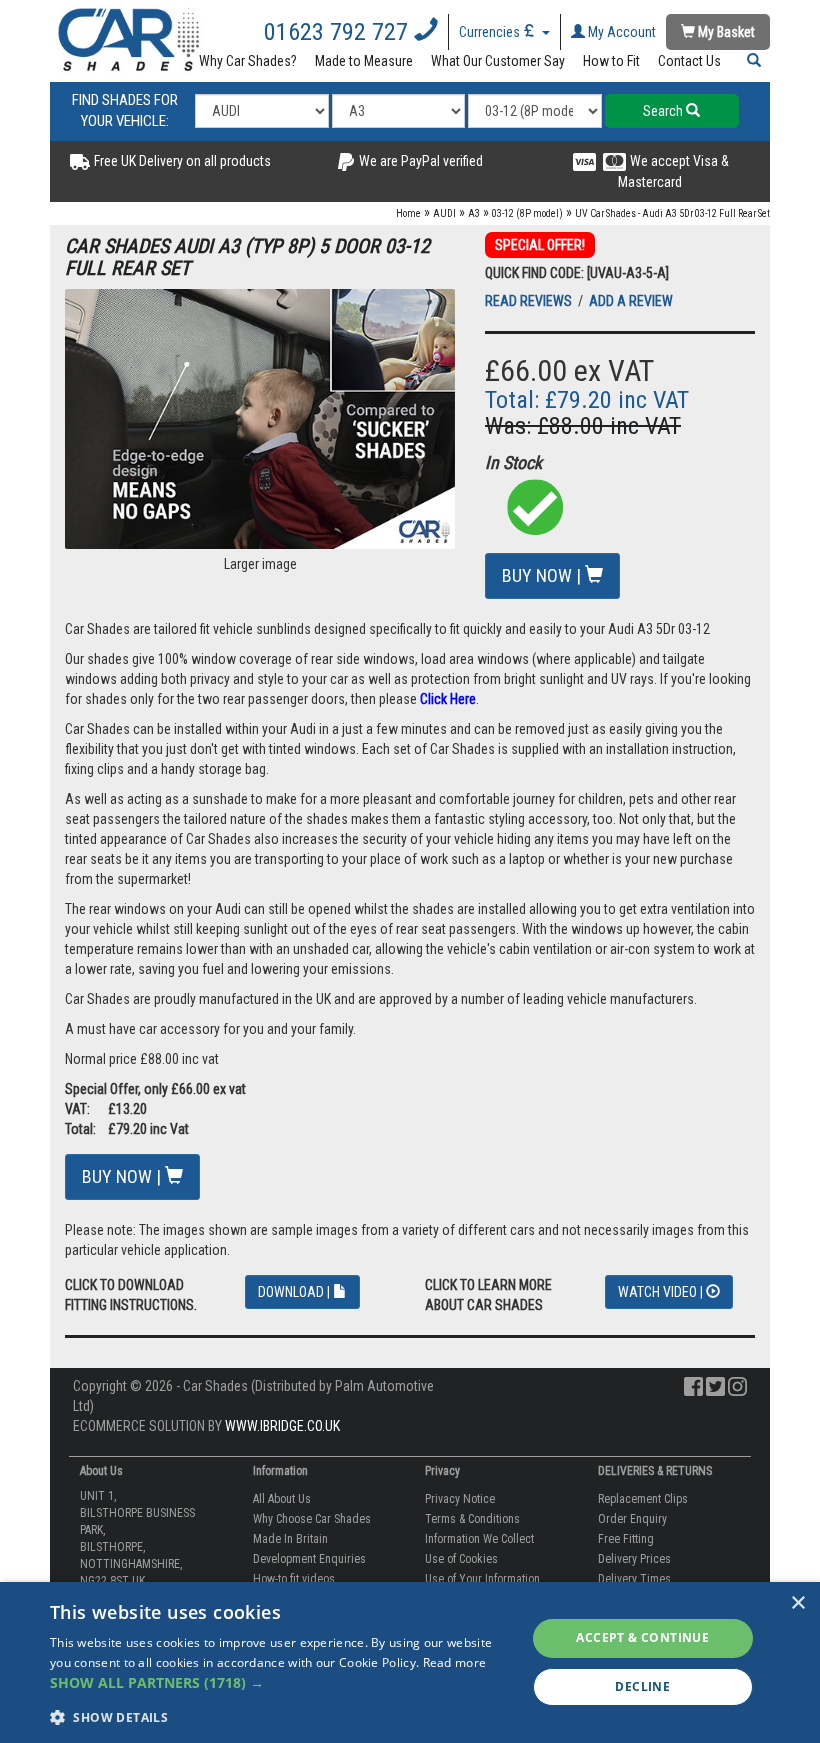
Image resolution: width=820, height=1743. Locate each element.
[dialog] (410, 1662)
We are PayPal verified (419, 161)
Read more (455, 1662)
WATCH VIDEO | (662, 1292)
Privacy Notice (460, 1499)
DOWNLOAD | (295, 1292)
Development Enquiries (309, 1559)
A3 (474, 213)
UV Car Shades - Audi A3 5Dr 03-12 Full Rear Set (672, 213)
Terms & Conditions (472, 1519)
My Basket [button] (725, 32)
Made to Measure (364, 61)
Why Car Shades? (248, 61)
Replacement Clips (643, 1499)
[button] (750, 61)
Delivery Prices (634, 1559)
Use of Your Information (482, 1579)
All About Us (282, 1499)
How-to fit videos (294, 1579)
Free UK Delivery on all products (181, 161)
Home (408, 213)
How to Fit (611, 61)
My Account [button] (620, 32)
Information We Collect (479, 1539)
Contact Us (689, 61)
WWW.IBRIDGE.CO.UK (282, 1426)
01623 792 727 (339, 32)
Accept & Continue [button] (642, 1637)
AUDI (444, 213)
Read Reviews (530, 301)
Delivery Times (634, 1579)
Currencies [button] (491, 32)
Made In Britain (290, 1539)
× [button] (797, 1603)
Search (664, 111)
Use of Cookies (461, 1559)
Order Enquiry (632, 1519)
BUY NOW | (543, 575)
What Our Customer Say (498, 61)
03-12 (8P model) (527, 213)
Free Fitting (626, 1539)
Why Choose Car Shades (312, 1519)
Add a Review (631, 301)
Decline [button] (642, 1686)
